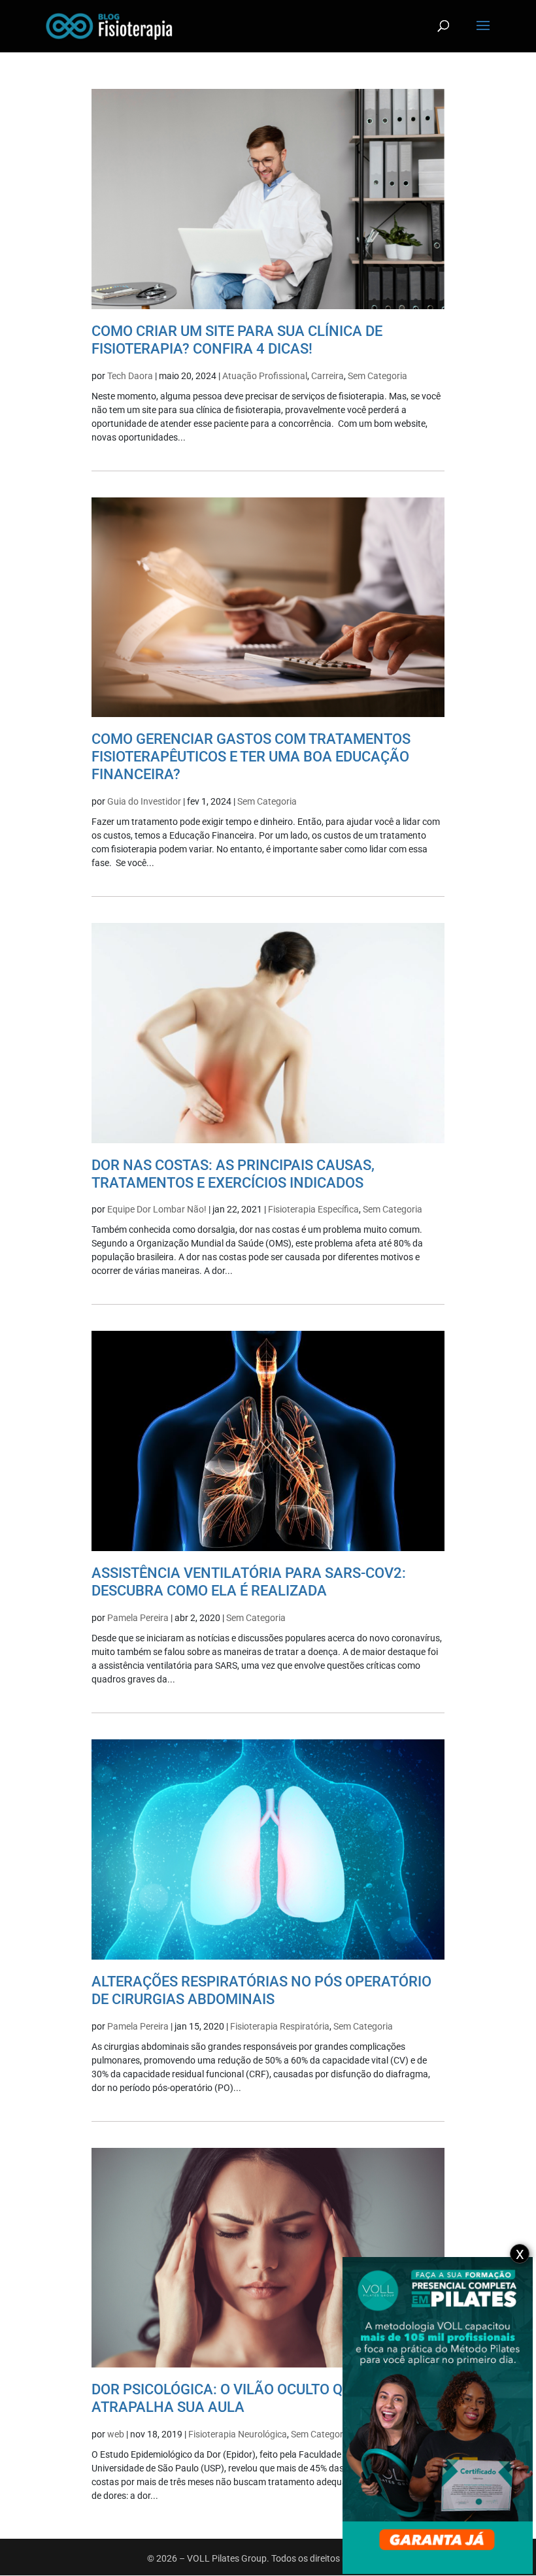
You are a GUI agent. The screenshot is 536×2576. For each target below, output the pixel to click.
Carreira (327, 376)
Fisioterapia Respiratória (280, 2026)
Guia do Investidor (144, 801)
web (116, 2434)
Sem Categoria (377, 376)
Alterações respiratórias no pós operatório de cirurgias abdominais (261, 1990)
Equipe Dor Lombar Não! (157, 1209)
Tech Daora (130, 376)
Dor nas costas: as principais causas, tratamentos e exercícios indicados (233, 1174)
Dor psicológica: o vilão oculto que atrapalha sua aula (226, 2398)
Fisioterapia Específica (313, 1209)
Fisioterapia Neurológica (238, 2434)
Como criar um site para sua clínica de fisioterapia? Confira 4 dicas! (237, 340)
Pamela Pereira (138, 1618)
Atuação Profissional (265, 376)
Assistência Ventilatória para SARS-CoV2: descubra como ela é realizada (249, 1581)
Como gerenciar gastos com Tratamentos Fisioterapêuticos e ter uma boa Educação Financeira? (251, 756)
